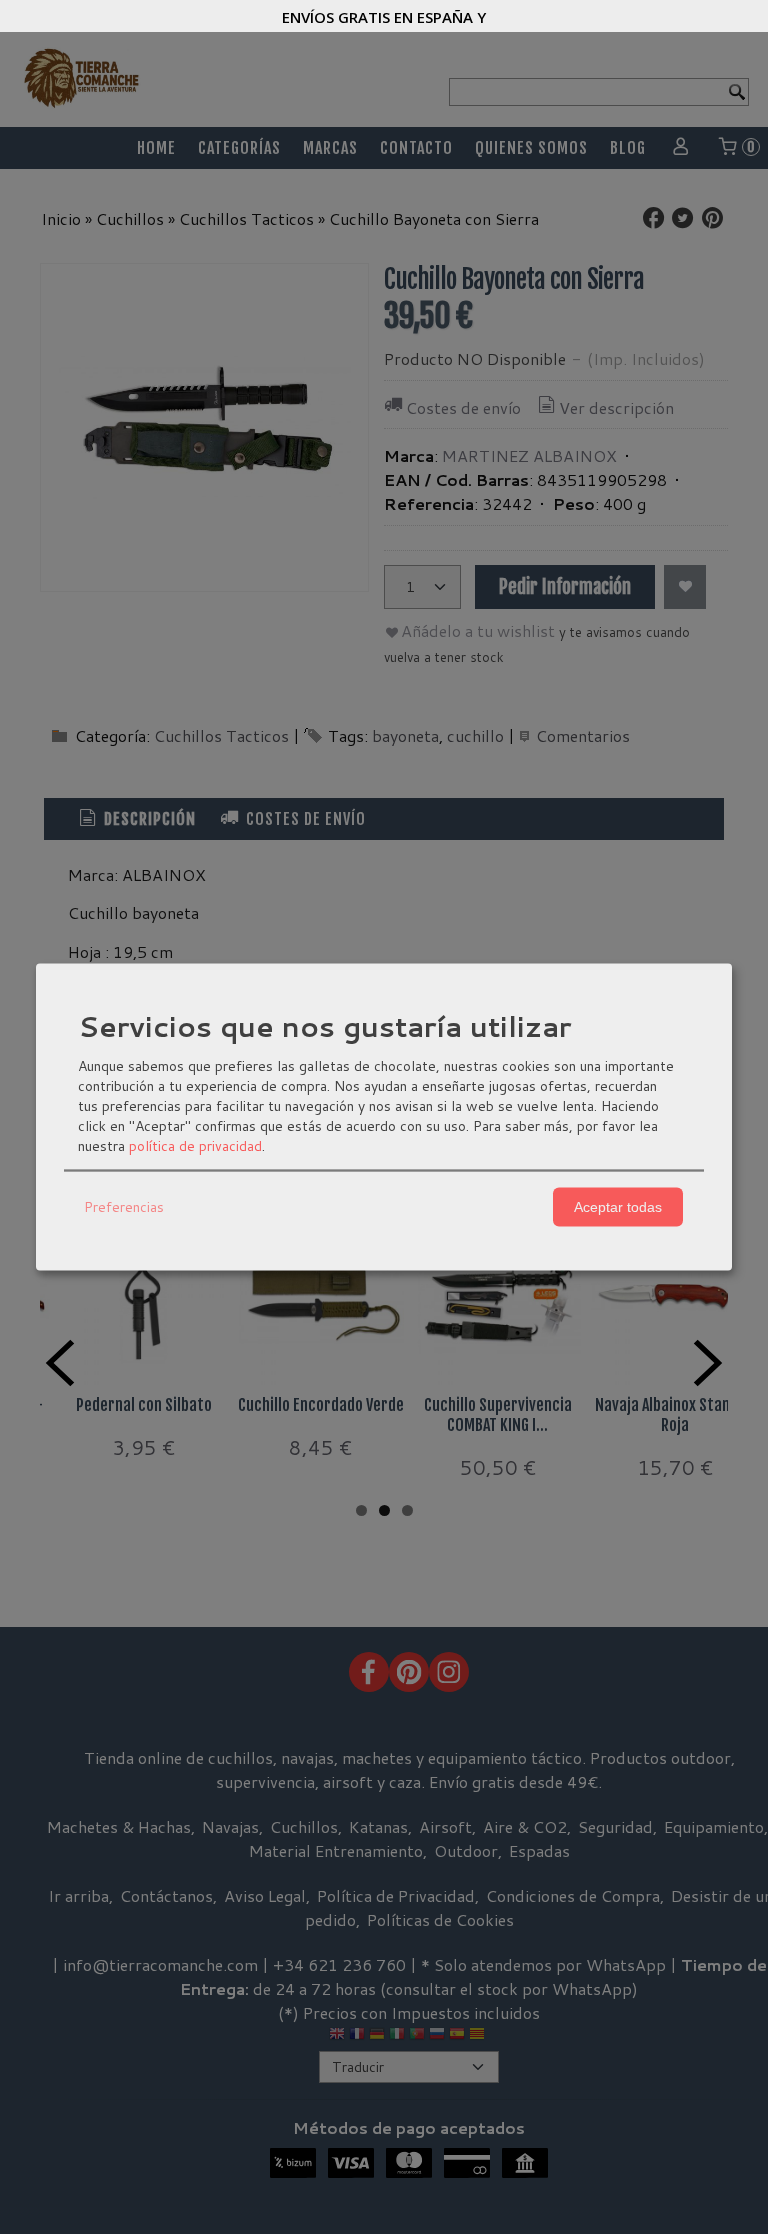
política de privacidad (195, 1145)
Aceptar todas (618, 1207)
